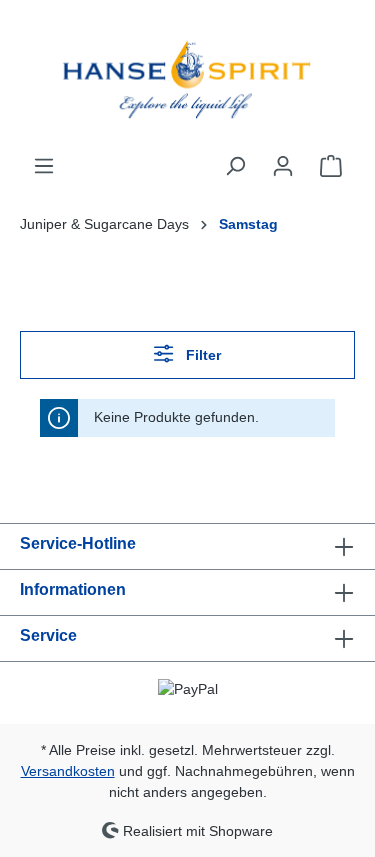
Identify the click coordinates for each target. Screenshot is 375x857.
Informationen (73, 589)
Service (48, 635)
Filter (201, 355)
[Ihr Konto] (283, 166)
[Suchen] (235, 166)
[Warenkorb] (331, 166)
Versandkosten (68, 771)
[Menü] (44, 166)
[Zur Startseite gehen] (187, 77)
